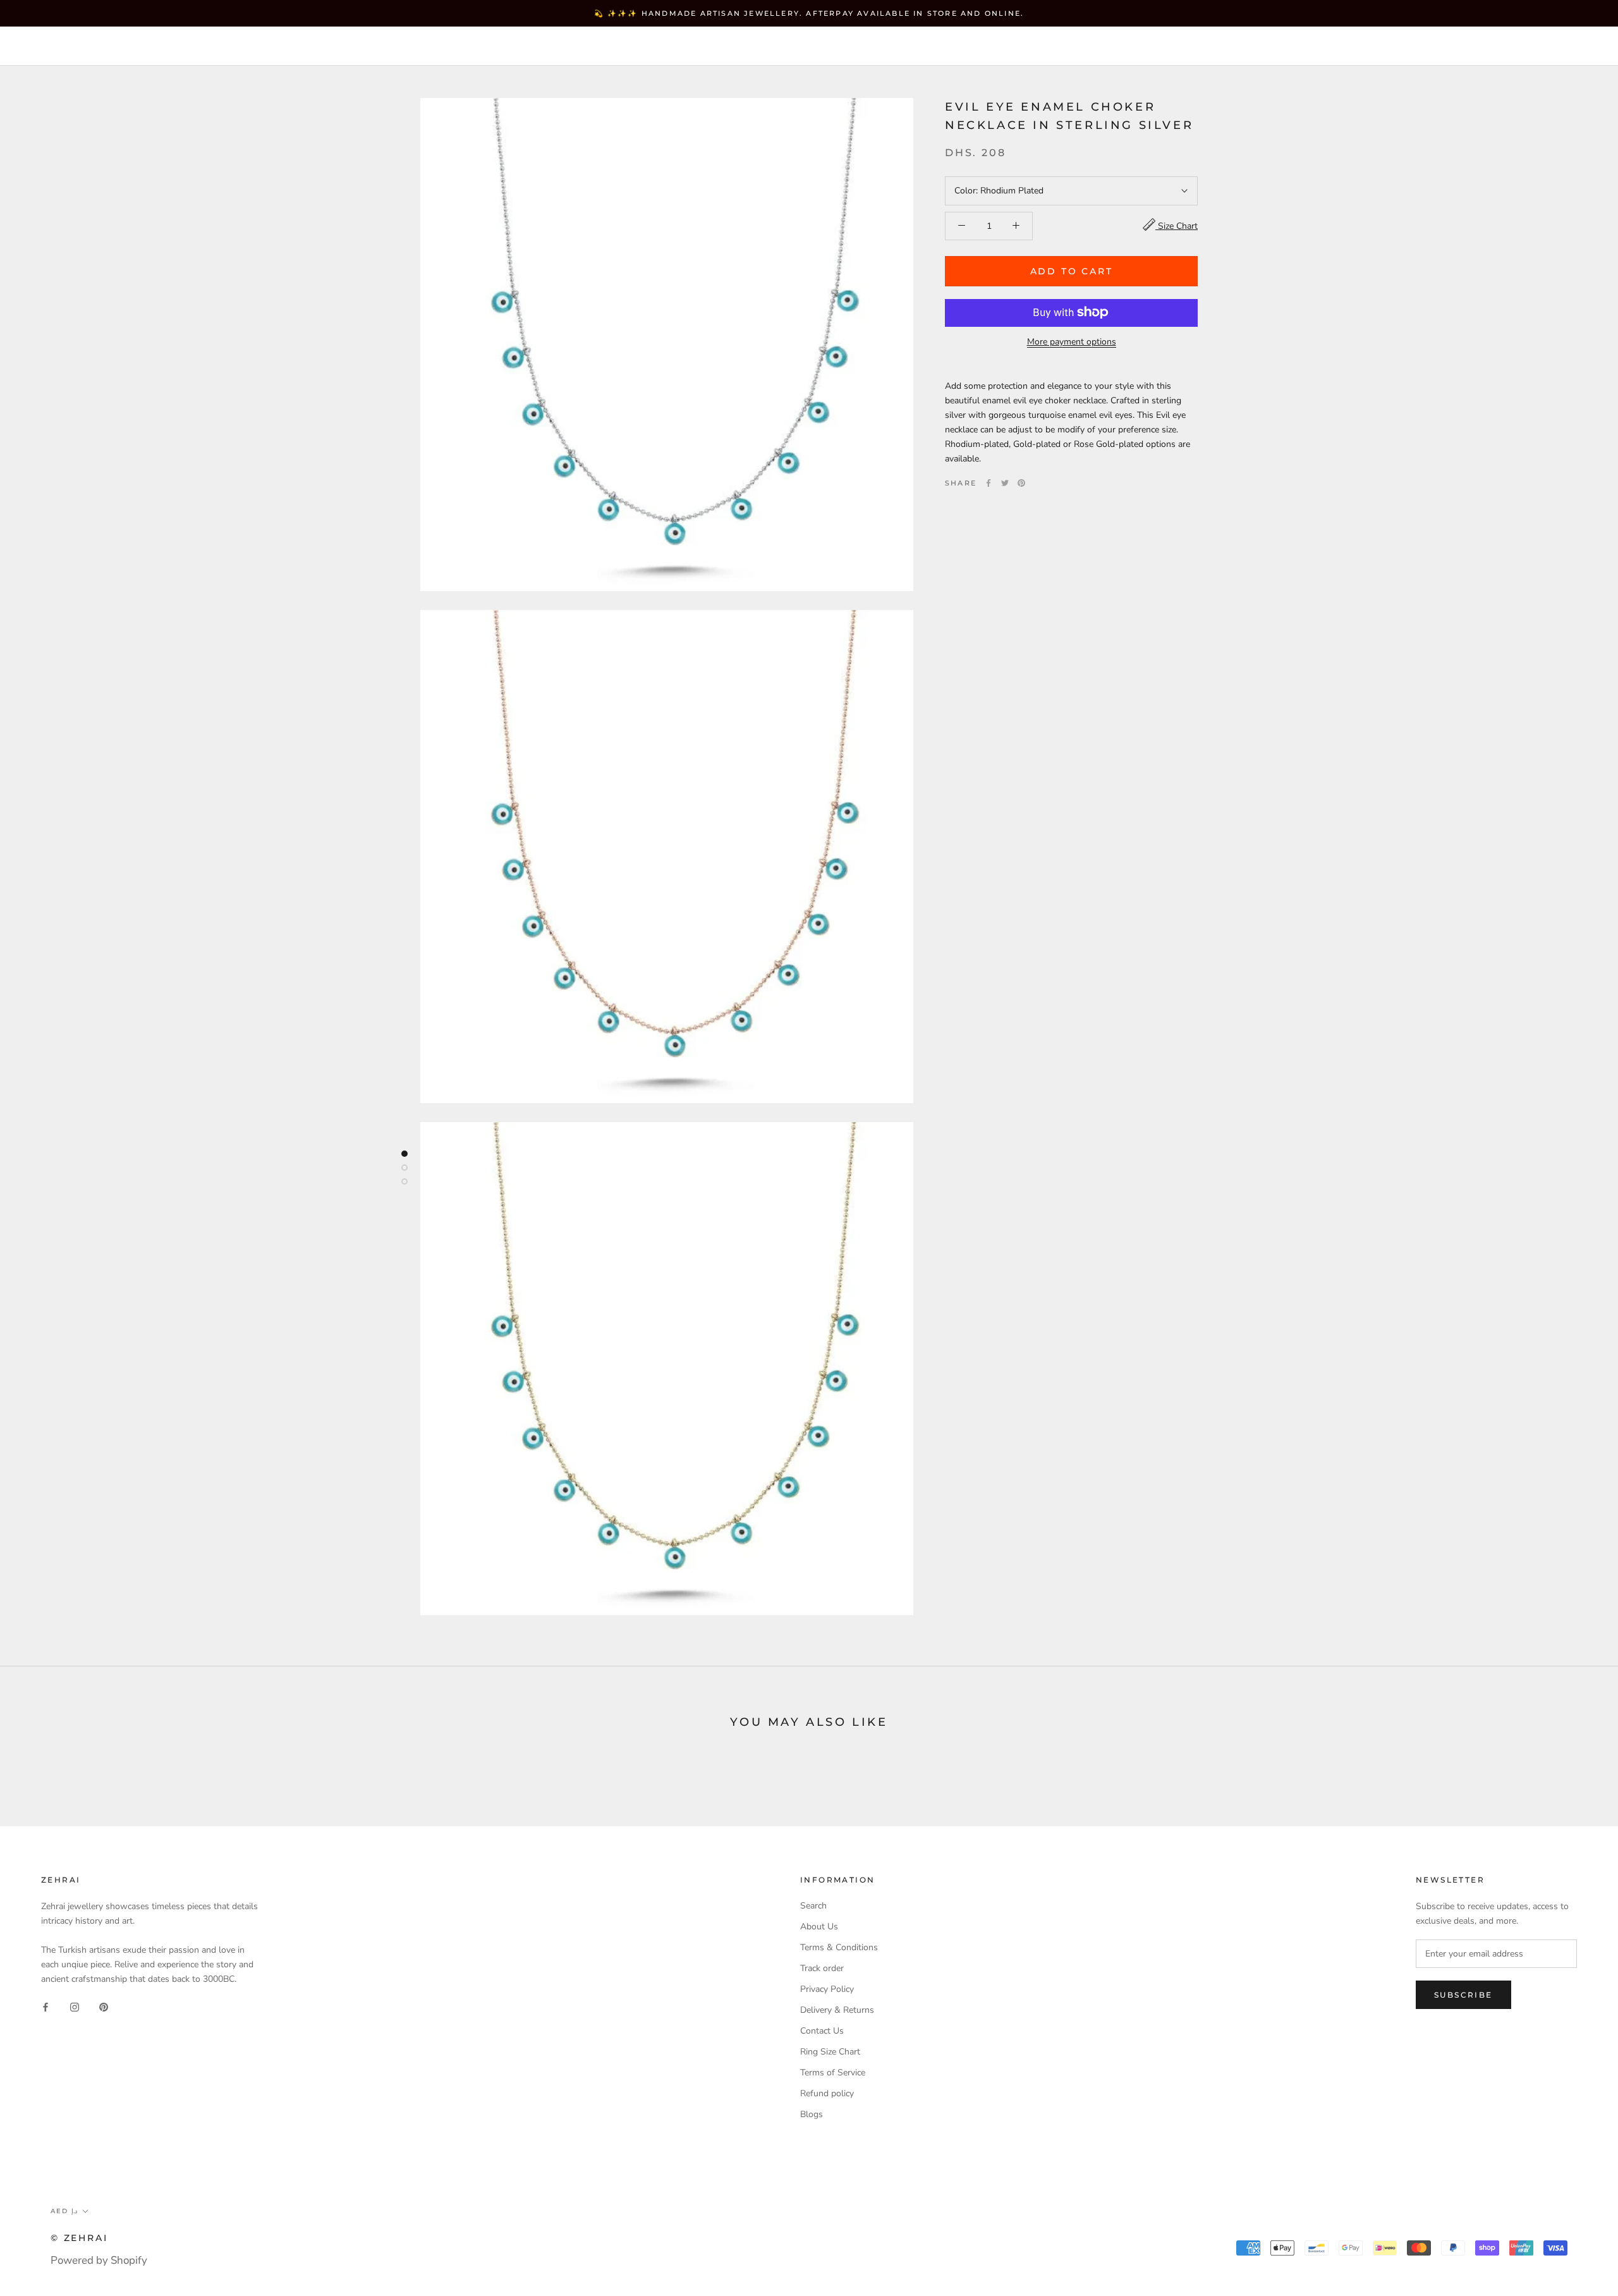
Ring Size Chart (830, 2052)
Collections (212, 46)
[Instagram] (75, 2006)
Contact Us (822, 2031)
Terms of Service (833, 2073)
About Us (819, 1927)
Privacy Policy (827, 1989)
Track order (822, 1968)
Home (47, 46)
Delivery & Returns (837, 2010)
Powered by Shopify (99, 2260)
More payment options (1072, 341)
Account (1378, 47)
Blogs (812, 2114)
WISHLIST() (1443, 47)
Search (1504, 47)
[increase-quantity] (1016, 225)
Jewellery (120, 46)
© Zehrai (79, 2238)
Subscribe (1463, 1995)
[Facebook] (988, 483)
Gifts (414, 46)
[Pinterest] (1021, 483)
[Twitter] (1005, 483)
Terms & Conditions (839, 1947)
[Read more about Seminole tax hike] (404, 1154)
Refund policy (827, 2093)
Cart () (1564, 46)
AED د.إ (1315, 47)
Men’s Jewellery (324, 46)
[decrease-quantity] (962, 225)
